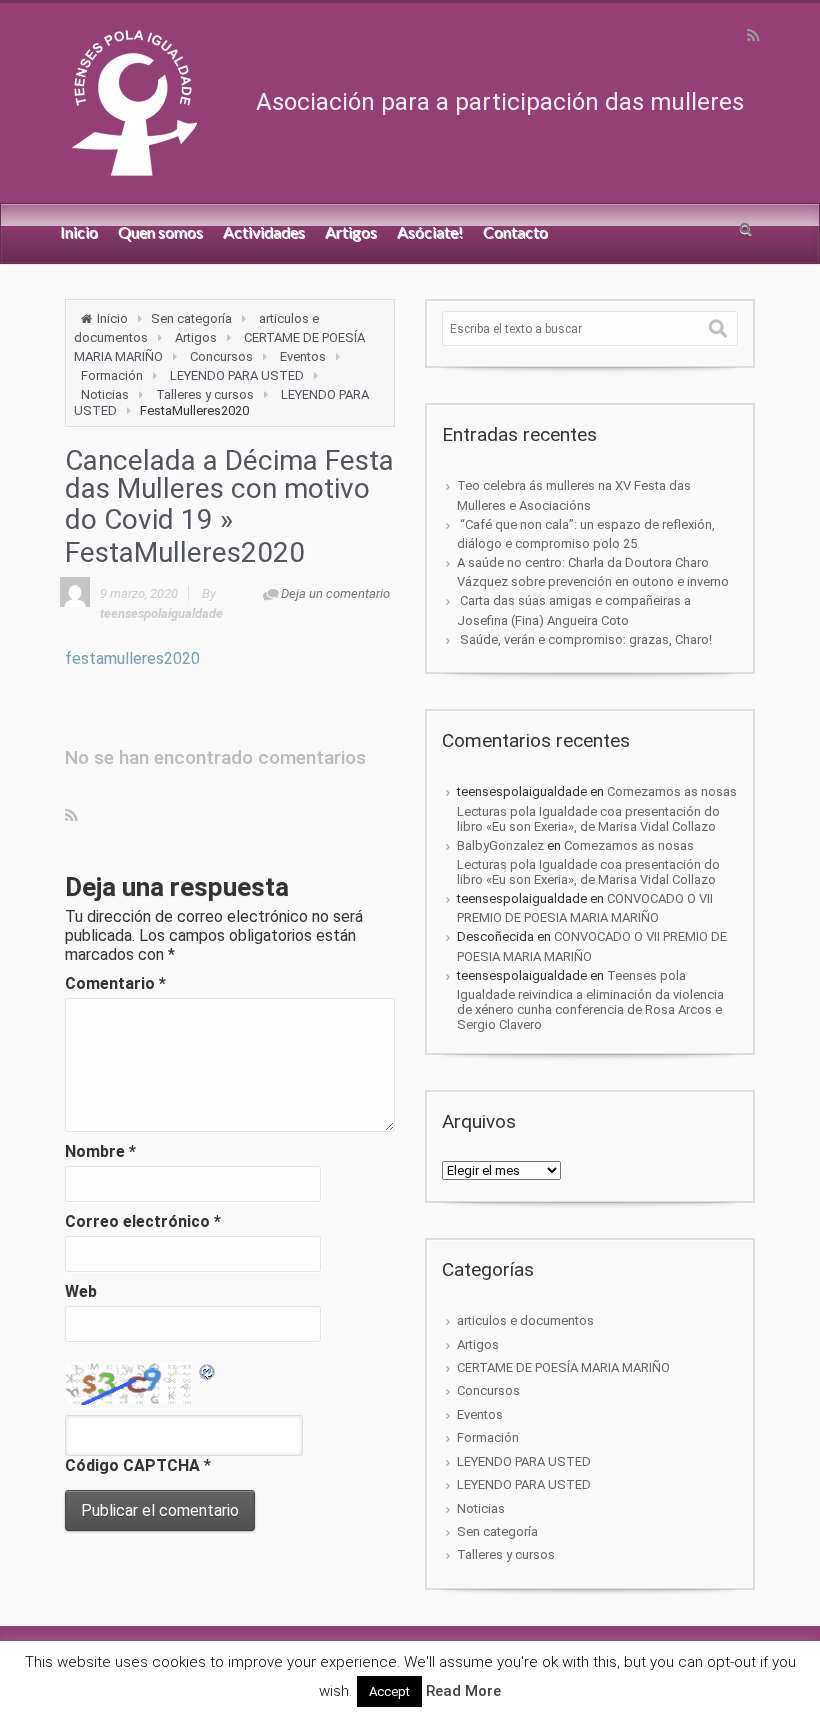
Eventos (303, 356)
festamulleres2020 (132, 658)
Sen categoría (191, 318)
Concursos (221, 356)
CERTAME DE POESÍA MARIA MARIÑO (563, 1367)
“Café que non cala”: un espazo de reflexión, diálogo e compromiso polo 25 (586, 534)
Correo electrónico (143, 1221)
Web (81, 1291)
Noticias (105, 394)
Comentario (115, 983)
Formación (112, 375)
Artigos (196, 337)
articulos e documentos (525, 1320)
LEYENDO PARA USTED (237, 375)
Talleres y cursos (205, 394)
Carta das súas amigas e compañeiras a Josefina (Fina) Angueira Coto (574, 610)
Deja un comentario (335, 593)
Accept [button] (389, 1691)
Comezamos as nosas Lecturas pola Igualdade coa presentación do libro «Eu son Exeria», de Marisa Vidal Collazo (597, 808)
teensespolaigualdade (161, 613)
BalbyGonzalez (500, 845)
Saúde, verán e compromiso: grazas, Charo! (584, 639)
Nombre (100, 1151)
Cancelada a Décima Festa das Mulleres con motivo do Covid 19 (229, 490)
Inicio (112, 318)
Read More (463, 1691)
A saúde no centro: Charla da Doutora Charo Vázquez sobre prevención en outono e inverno (593, 572)
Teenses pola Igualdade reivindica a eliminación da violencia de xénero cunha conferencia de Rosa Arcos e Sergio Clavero (590, 1000)
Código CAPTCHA (132, 1465)
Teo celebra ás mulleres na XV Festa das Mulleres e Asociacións (574, 495)
